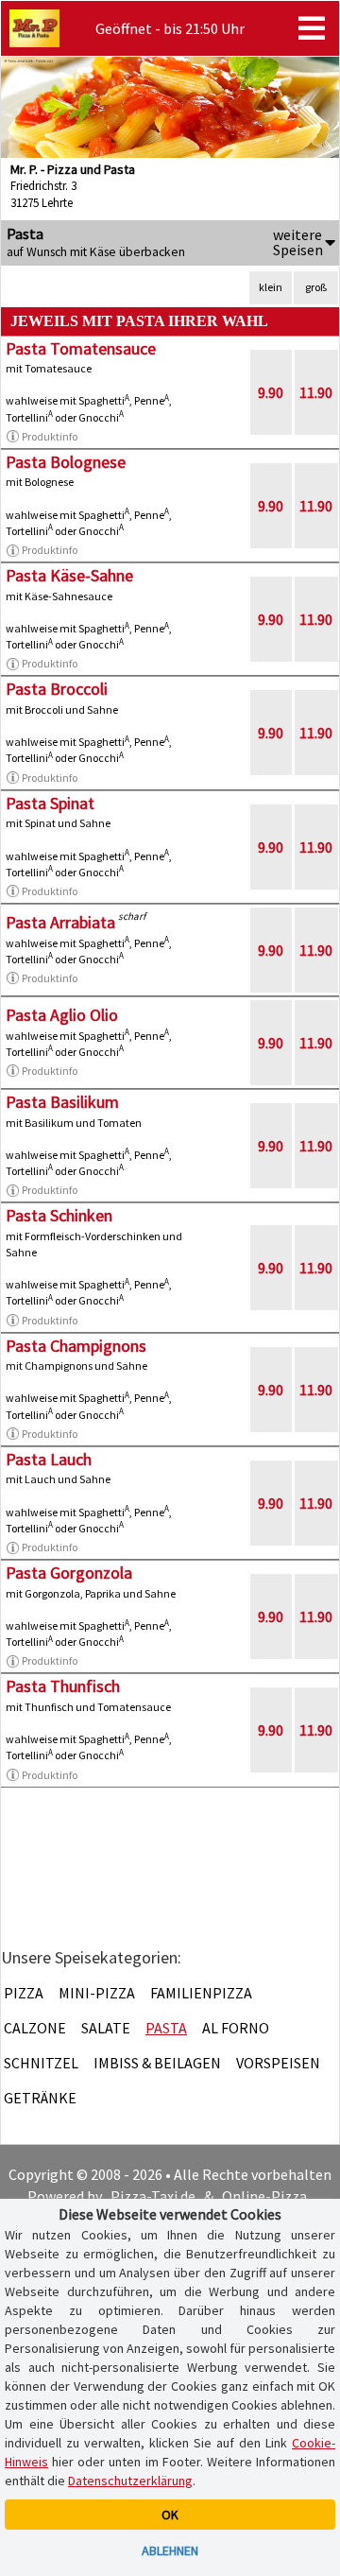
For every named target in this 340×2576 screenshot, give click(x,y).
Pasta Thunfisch (63, 1686)
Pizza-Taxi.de (153, 2196)
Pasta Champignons (76, 1346)
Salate (106, 2028)
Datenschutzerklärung (130, 2481)
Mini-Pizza (97, 1993)
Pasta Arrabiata (60, 922)
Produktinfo (50, 436)
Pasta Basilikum (62, 1102)
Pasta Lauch (49, 1459)
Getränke (40, 2098)
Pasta (166, 2028)
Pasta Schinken (59, 1215)
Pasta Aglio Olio (62, 1015)
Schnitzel (41, 2063)
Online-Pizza (264, 2196)
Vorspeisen (278, 2063)
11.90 (316, 392)
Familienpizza (201, 1993)
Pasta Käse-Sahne (69, 575)
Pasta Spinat (50, 803)
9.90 (271, 392)
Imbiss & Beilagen (157, 2063)
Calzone (35, 2028)
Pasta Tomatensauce (81, 348)
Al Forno (236, 2028)
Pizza (24, 1993)
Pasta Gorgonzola (69, 1573)
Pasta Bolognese (66, 462)
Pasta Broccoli (57, 689)
